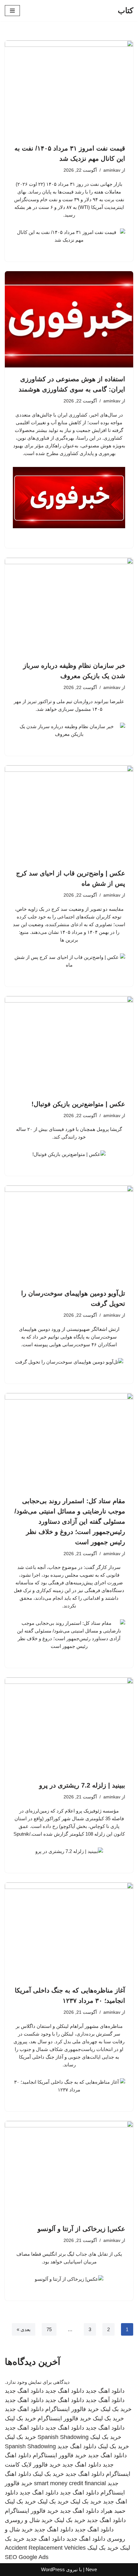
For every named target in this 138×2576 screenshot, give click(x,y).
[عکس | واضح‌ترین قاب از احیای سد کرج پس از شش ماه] (69, 814)
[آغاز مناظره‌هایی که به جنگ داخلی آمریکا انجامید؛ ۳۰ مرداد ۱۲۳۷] (69, 1931)
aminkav (112, 170)
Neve (91, 2569)
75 (49, 2329)
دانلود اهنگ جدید (105, 2391)
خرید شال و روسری (29, 2520)
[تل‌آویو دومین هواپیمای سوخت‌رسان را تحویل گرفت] (69, 1234)
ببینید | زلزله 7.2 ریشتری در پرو (82, 1785)
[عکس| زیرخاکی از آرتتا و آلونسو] (69, 2169)
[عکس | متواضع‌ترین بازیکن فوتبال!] (69, 1044)
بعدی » (24, 2329)
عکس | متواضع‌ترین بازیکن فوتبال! (78, 1104)
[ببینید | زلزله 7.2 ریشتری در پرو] (69, 1726)
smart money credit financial (70, 2483)
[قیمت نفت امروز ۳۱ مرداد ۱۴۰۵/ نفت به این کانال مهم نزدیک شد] (69, 89)
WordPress (53, 2569)
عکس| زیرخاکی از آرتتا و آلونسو (81, 2229)
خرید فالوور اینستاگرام (72, 2409)
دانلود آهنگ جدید (105, 2400)
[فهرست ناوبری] (12, 11)
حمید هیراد (113, 2511)
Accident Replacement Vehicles (45, 2548)
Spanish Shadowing (63, 2437)
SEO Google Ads (27, 2557)
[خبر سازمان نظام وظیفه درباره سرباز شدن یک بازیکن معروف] (69, 606)
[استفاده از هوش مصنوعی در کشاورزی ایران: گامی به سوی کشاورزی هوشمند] (69, 319)
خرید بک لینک (116, 2409)
